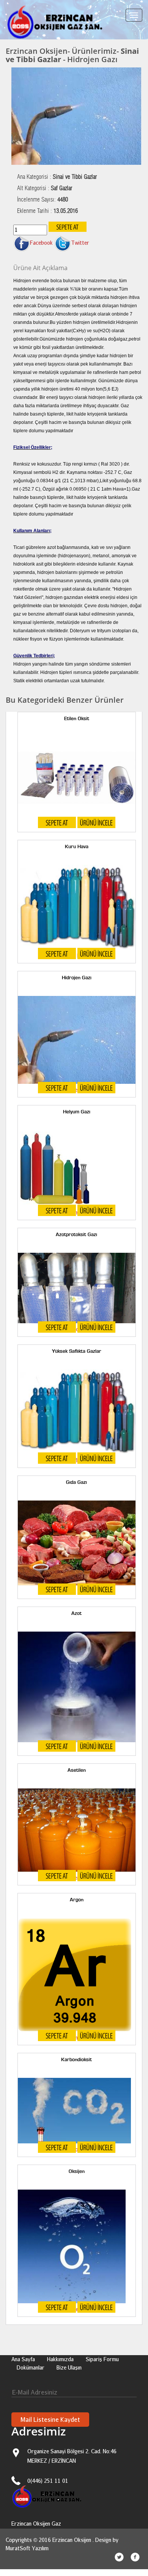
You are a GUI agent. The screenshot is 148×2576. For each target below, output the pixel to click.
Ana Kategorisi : (57, 177)
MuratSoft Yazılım (27, 2548)
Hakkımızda (60, 2359)
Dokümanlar (31, 2367)
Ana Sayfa (23, 2359)
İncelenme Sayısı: (43, 200)
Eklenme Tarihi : (47, 211)
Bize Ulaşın (69, 2367)
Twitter (80, 243)
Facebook (41, 243)
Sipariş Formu (102, 2359)
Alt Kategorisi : (45, 188)
